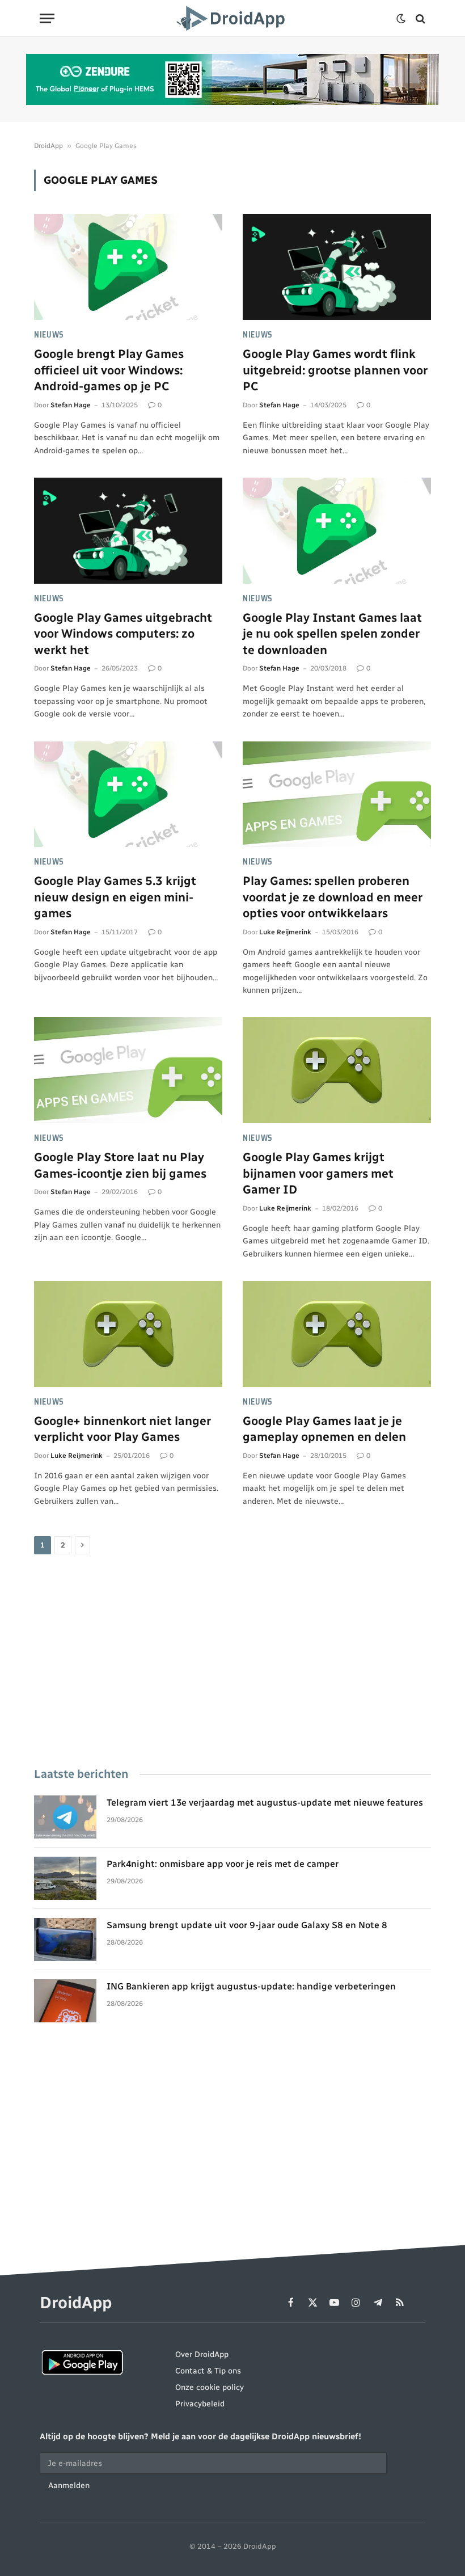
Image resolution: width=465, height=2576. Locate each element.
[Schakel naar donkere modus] (401, 19)
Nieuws (49, 335)
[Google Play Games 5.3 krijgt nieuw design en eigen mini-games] (128, 794)
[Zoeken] (419, 18)
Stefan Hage (71, 405)
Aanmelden (69, 2486)
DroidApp (48, 146)
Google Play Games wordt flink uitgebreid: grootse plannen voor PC (335, 370)
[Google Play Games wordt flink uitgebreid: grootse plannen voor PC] (337, 267)
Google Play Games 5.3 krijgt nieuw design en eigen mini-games (115, 897)
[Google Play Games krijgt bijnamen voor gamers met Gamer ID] (337, 1070)
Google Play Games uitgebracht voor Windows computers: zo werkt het (123, 634)
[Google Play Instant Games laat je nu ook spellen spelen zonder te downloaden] (337, 531)
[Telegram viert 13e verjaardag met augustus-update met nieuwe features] (65, 1817)
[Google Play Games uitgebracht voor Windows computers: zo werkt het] (128, 531)
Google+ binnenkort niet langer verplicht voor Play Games (122, 1429)
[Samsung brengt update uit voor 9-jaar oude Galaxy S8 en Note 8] (65, 1940)
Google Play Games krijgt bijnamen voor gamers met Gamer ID (318, 1173)
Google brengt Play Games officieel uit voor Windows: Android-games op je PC (109, 370)
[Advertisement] (232, 1662)
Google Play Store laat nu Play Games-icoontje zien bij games (120, 1165)
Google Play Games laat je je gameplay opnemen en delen (324, 1429)
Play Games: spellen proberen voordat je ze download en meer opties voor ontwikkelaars (333, 897)
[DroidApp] (232, 18)
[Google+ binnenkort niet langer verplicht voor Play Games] (128, 1334)
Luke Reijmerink (285, 932)
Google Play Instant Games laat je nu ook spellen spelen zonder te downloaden (332, 634)
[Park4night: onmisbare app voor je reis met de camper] (65, 1878)
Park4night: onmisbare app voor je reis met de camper (223, 1864)
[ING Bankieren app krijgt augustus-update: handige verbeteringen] (65, 2001)
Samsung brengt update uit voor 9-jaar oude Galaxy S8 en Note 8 (247, 1925)
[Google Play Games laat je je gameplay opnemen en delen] (337, 1334)
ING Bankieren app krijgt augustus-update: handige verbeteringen (251, 1986)
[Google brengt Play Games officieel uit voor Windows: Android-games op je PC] (128, 267)
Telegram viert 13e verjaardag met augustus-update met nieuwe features (265, 1803)
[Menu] (47, 18)
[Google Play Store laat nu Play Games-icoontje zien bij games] (128, 1070)
